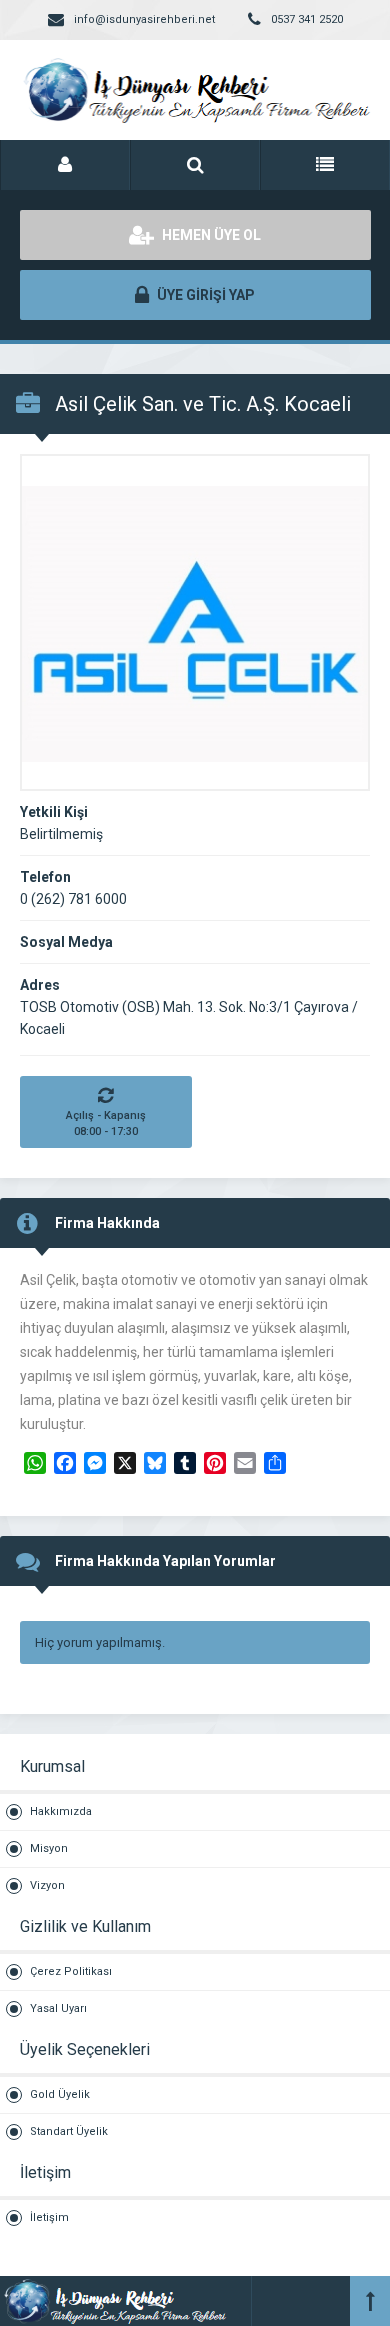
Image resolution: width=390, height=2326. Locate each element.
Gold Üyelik (60, 2094)
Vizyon (47, 1885)
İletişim (49, 2217)
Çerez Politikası (71, 1971)
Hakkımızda (61, 1811)
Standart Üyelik (69, 2131)
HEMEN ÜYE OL (210, 235)
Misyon (49, 1848)
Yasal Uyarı (58, 2008)
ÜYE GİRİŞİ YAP (204, 295)
